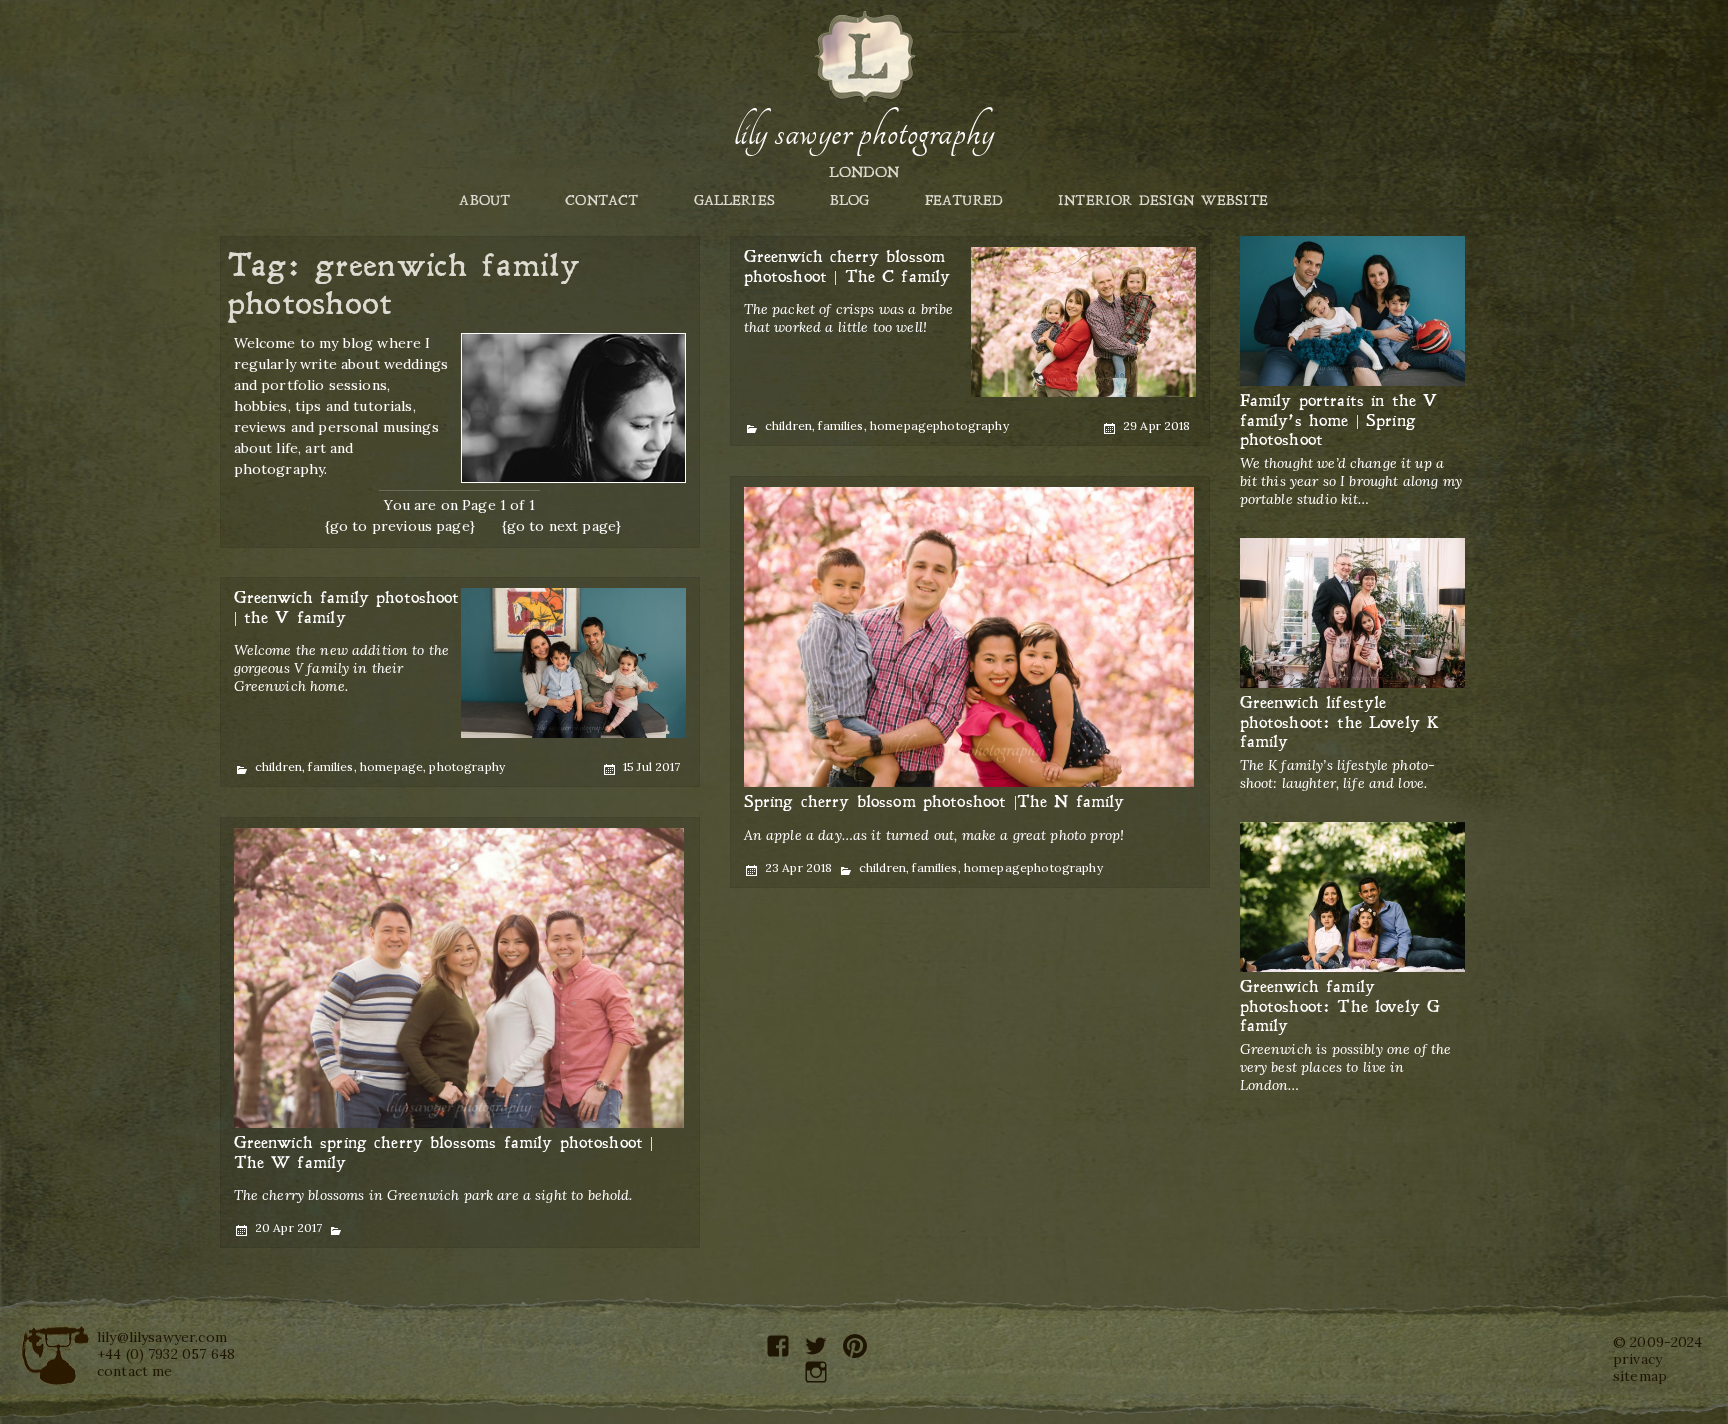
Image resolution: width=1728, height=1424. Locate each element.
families (840, 425)
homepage (901, 425)
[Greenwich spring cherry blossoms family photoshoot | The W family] (459, 978)
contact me (135, 1371)
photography (971, 425)
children (788, 425)
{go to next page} (562, 526)
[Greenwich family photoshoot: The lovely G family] (1352, 897)
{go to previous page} (400, 526)
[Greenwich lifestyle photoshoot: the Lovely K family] (1352, 613)
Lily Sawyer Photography (864, 133)
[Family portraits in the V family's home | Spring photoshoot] (1352, 311)
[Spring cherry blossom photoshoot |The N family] (969, 637)
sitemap (1640, 1376)
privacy (1637, 1359)
